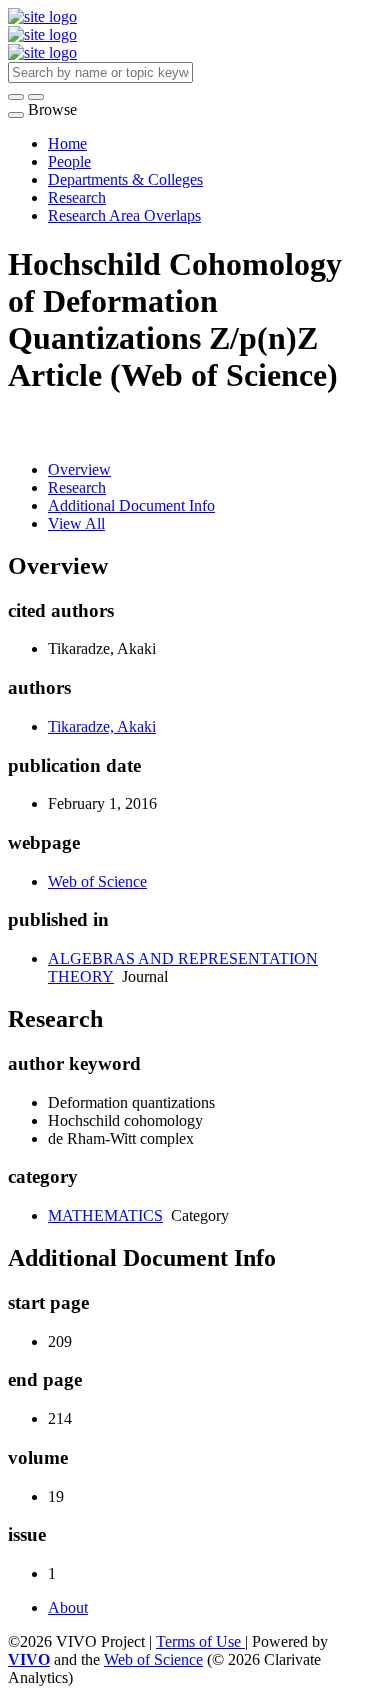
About (68, 1607)
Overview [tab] (79, 469)
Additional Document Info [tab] (131, 505)
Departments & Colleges (125, 179)
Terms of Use (200, 1641)
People (69, 161)
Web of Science (97, 881)
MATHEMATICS (105, 1215)
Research (77, 197)
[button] (16, 97)
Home (67, 143)
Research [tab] (77, 487)
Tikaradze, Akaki (102, 726)
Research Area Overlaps (124, 215)
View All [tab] (76, 523)
